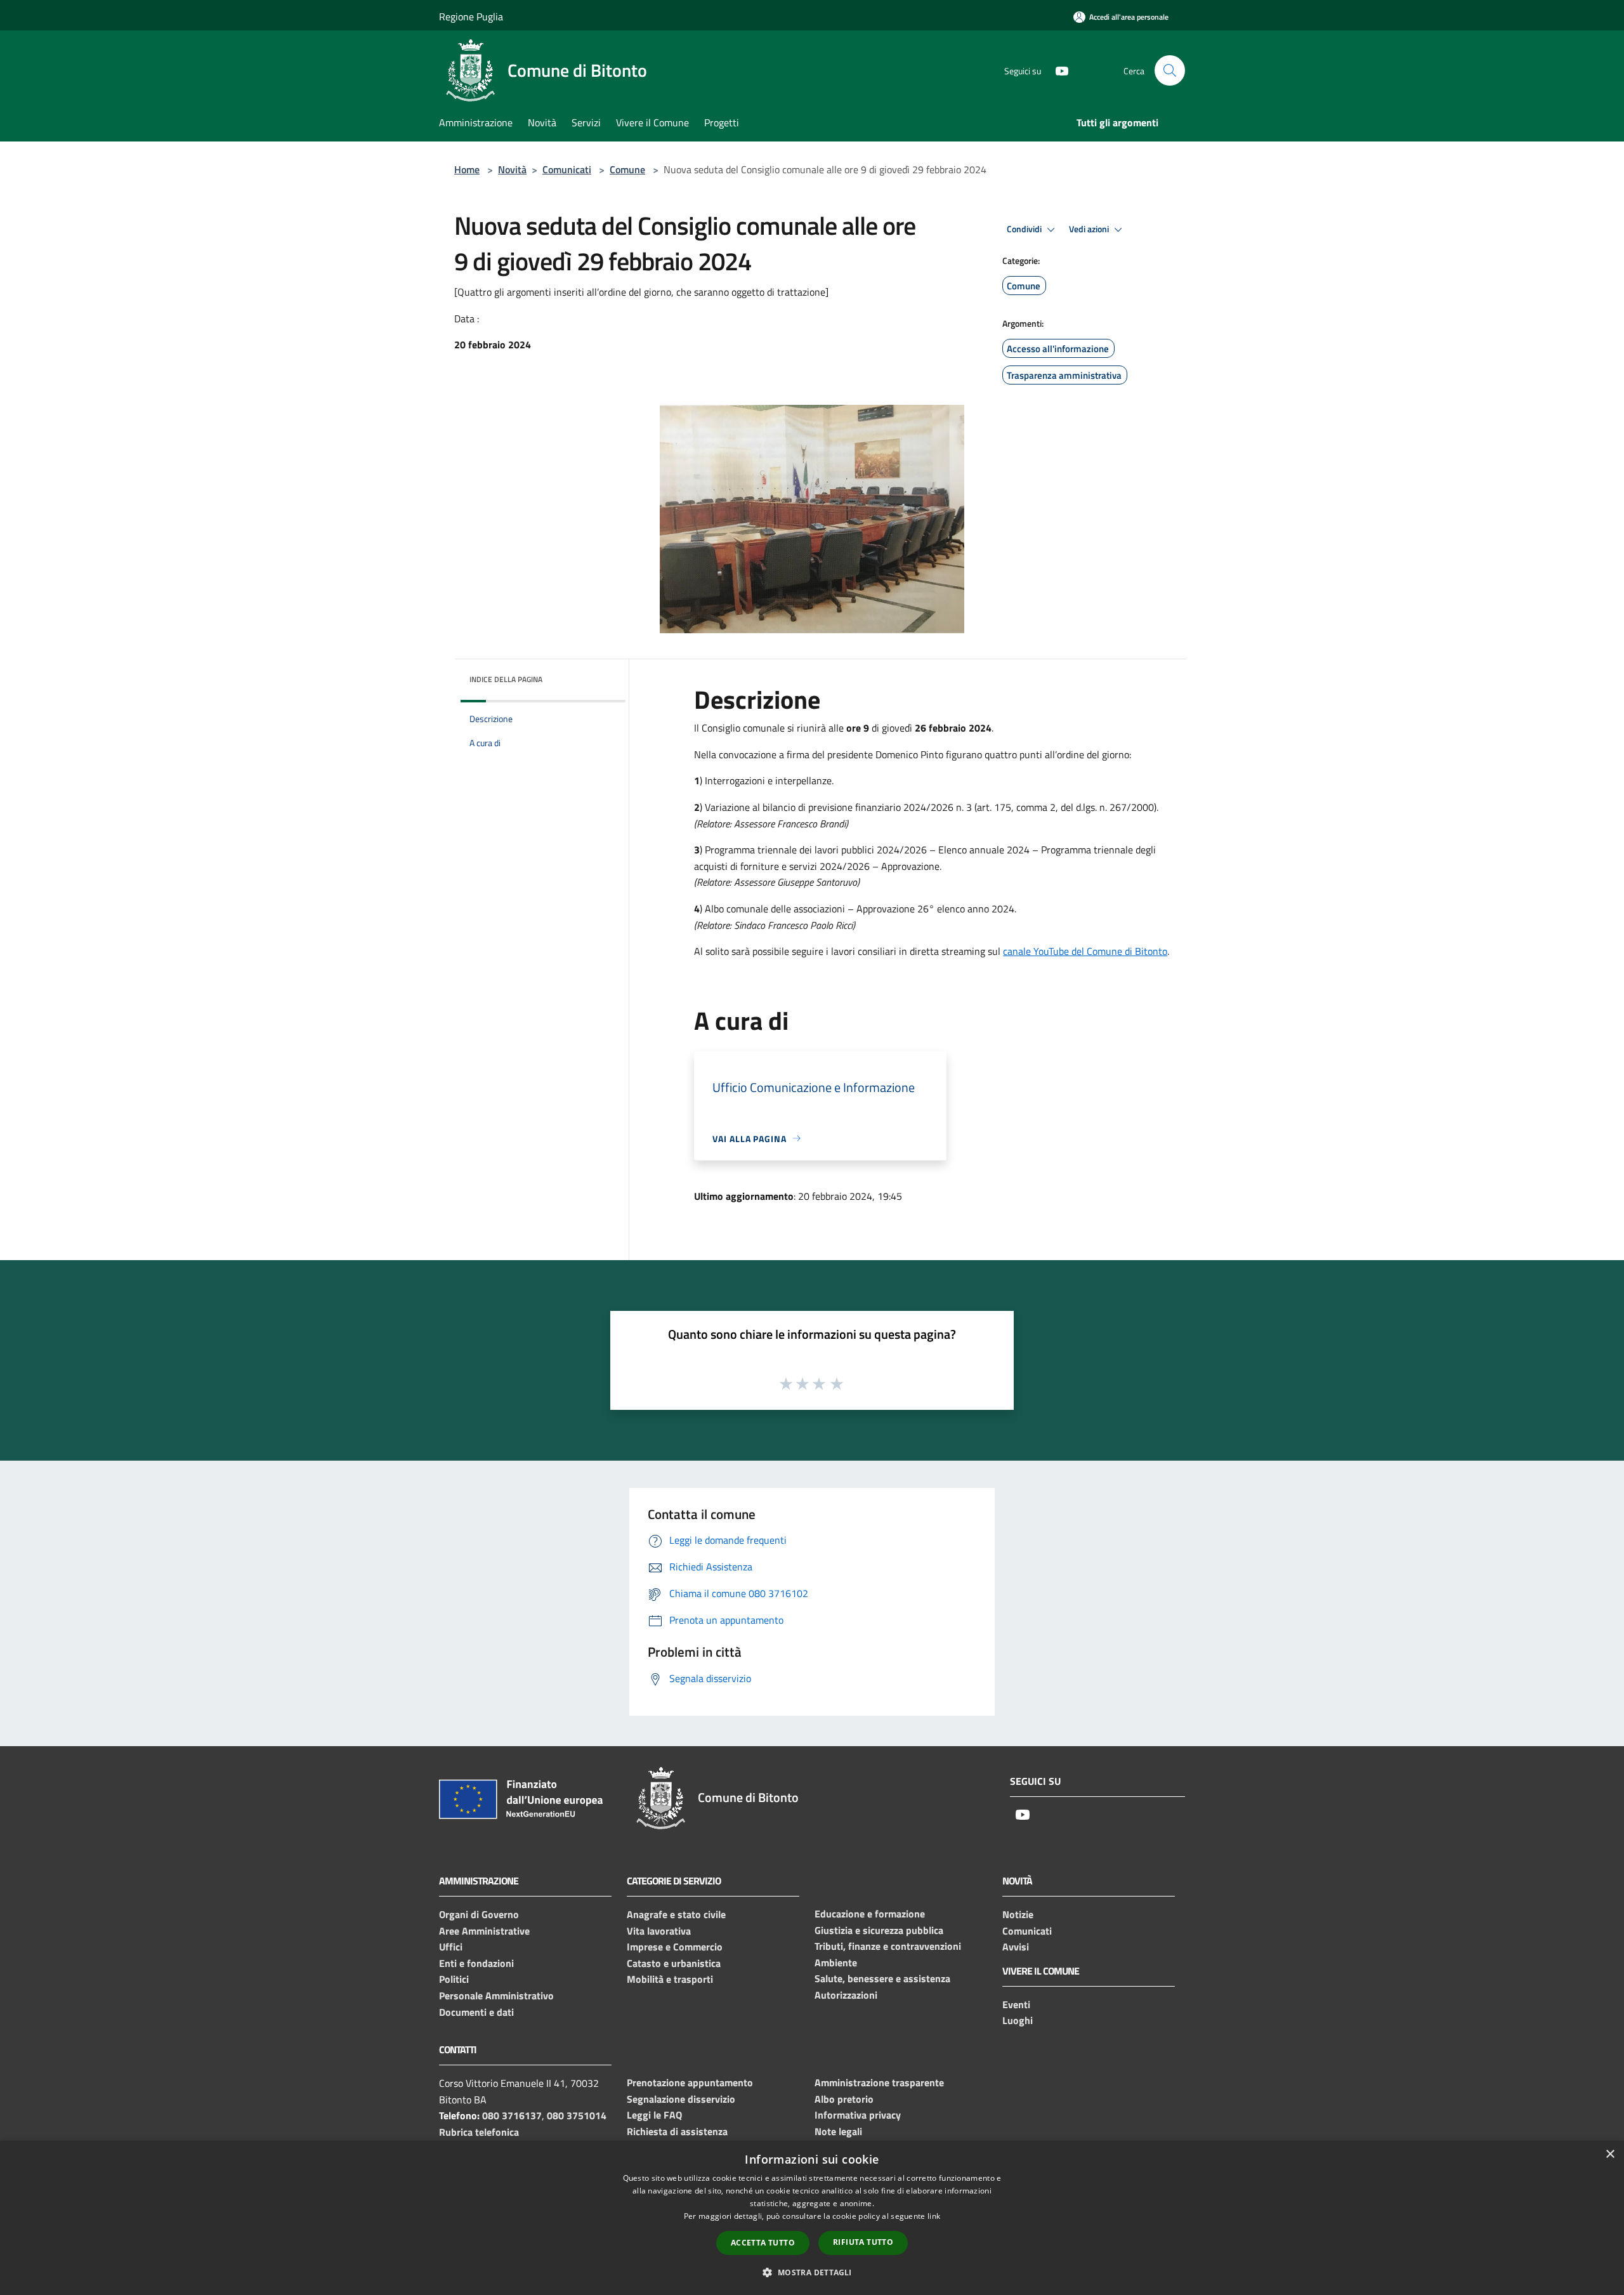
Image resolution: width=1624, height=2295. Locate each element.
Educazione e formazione (870, 1914)
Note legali (838, 2131)
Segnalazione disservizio (681, 2099)
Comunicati (567, 169)
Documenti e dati (476, 2012)
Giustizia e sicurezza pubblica (879, 1930)
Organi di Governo (479, 1914)
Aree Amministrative (484, 1931)
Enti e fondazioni (476, 1963)
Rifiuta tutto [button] (863, 2242)
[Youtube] (1057, 70)
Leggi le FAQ (654, 2115)
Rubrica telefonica (479, 2132)
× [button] (1610, 2154)
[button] (812, 2272)
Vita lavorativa (659, 1931)
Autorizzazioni (846, 1995)
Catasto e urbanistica (674, 1963)
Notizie (1018, 1914)
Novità (512, 169)
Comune (627, 169)
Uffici (451, 1947)
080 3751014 (577, 2115)
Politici (454, 1979)
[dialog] (812, 2218)
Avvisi (1016, 1947)
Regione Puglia (471, 16)
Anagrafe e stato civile (676, 1914)
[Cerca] (1170, 70)
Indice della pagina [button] (506, 679)
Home (467, 169)
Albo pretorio (844, 2099)
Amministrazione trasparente (879, 2082)
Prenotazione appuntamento (690, 2082)
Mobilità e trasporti (670, 1979)
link (934, 2216)
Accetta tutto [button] (763, 2243)
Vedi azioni (1090, 229)
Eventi (1016, 2004)
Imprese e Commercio (675, 1947)
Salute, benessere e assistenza (882, 1978)
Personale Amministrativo (496, 1996)
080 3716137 (512, 2115)
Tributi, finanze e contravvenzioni (888, 1946)
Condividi (1025, 229)
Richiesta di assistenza (677, 2131)
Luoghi (1018, 2020)
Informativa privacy (858, 2115)
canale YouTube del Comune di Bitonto (1085, 951)
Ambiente (836, 1963)
